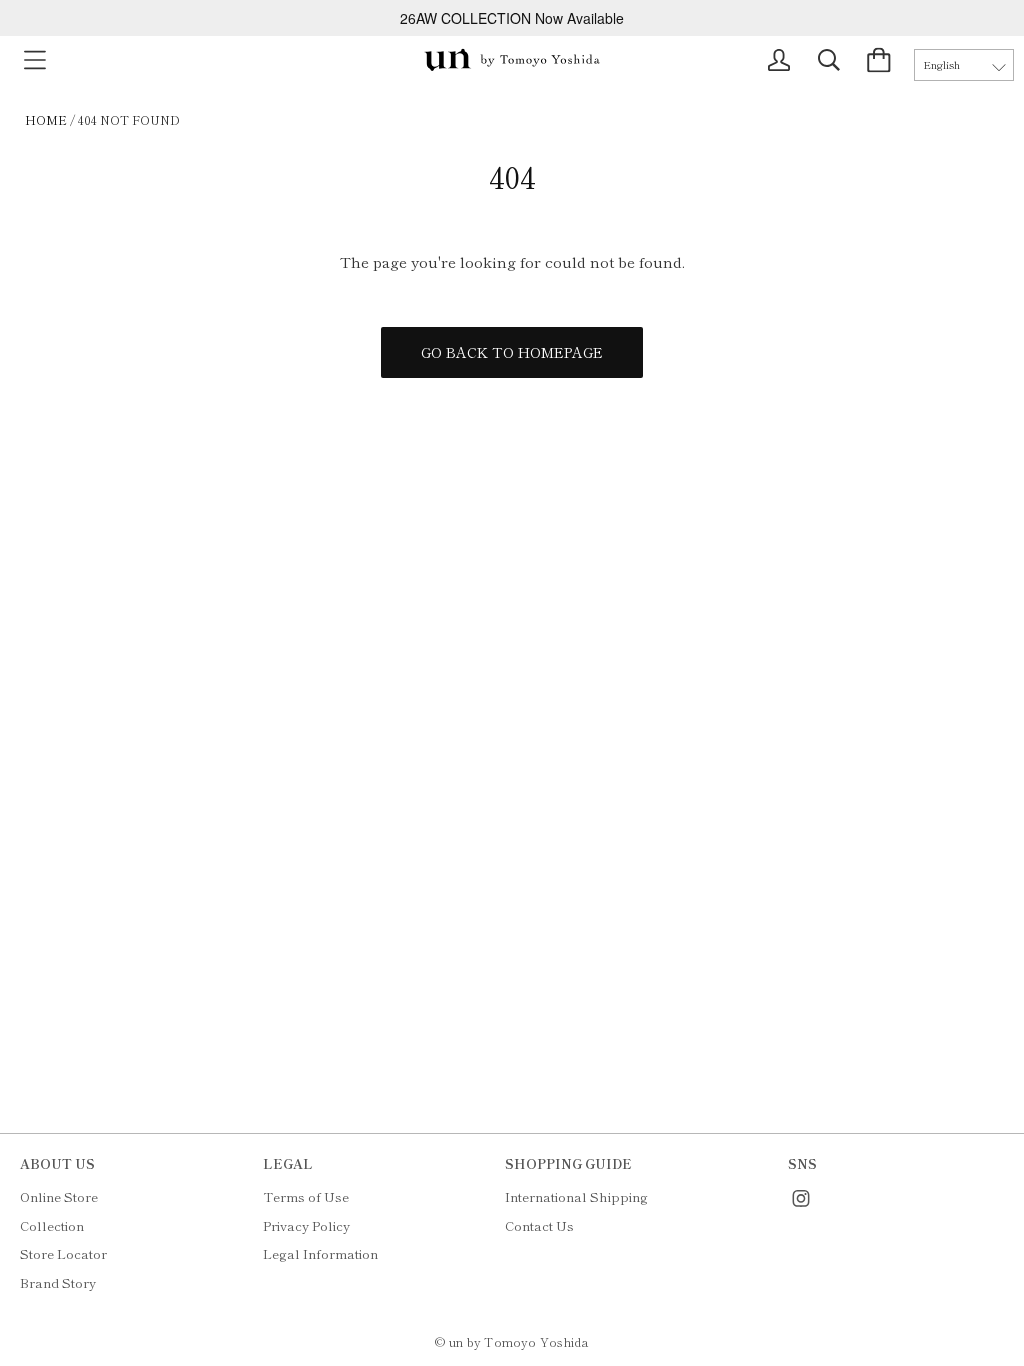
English (941, 64)
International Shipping (576, 1196)
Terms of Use (306, 1196)
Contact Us (539, 1225)
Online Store (59, 1196)
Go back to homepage (512, 352)
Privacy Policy (306, 1225)
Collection (52, 1225)
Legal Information (320, 1253)
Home (46, 119)
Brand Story (58, 1282)
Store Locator (63, 1253)
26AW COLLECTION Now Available (512, 18)
